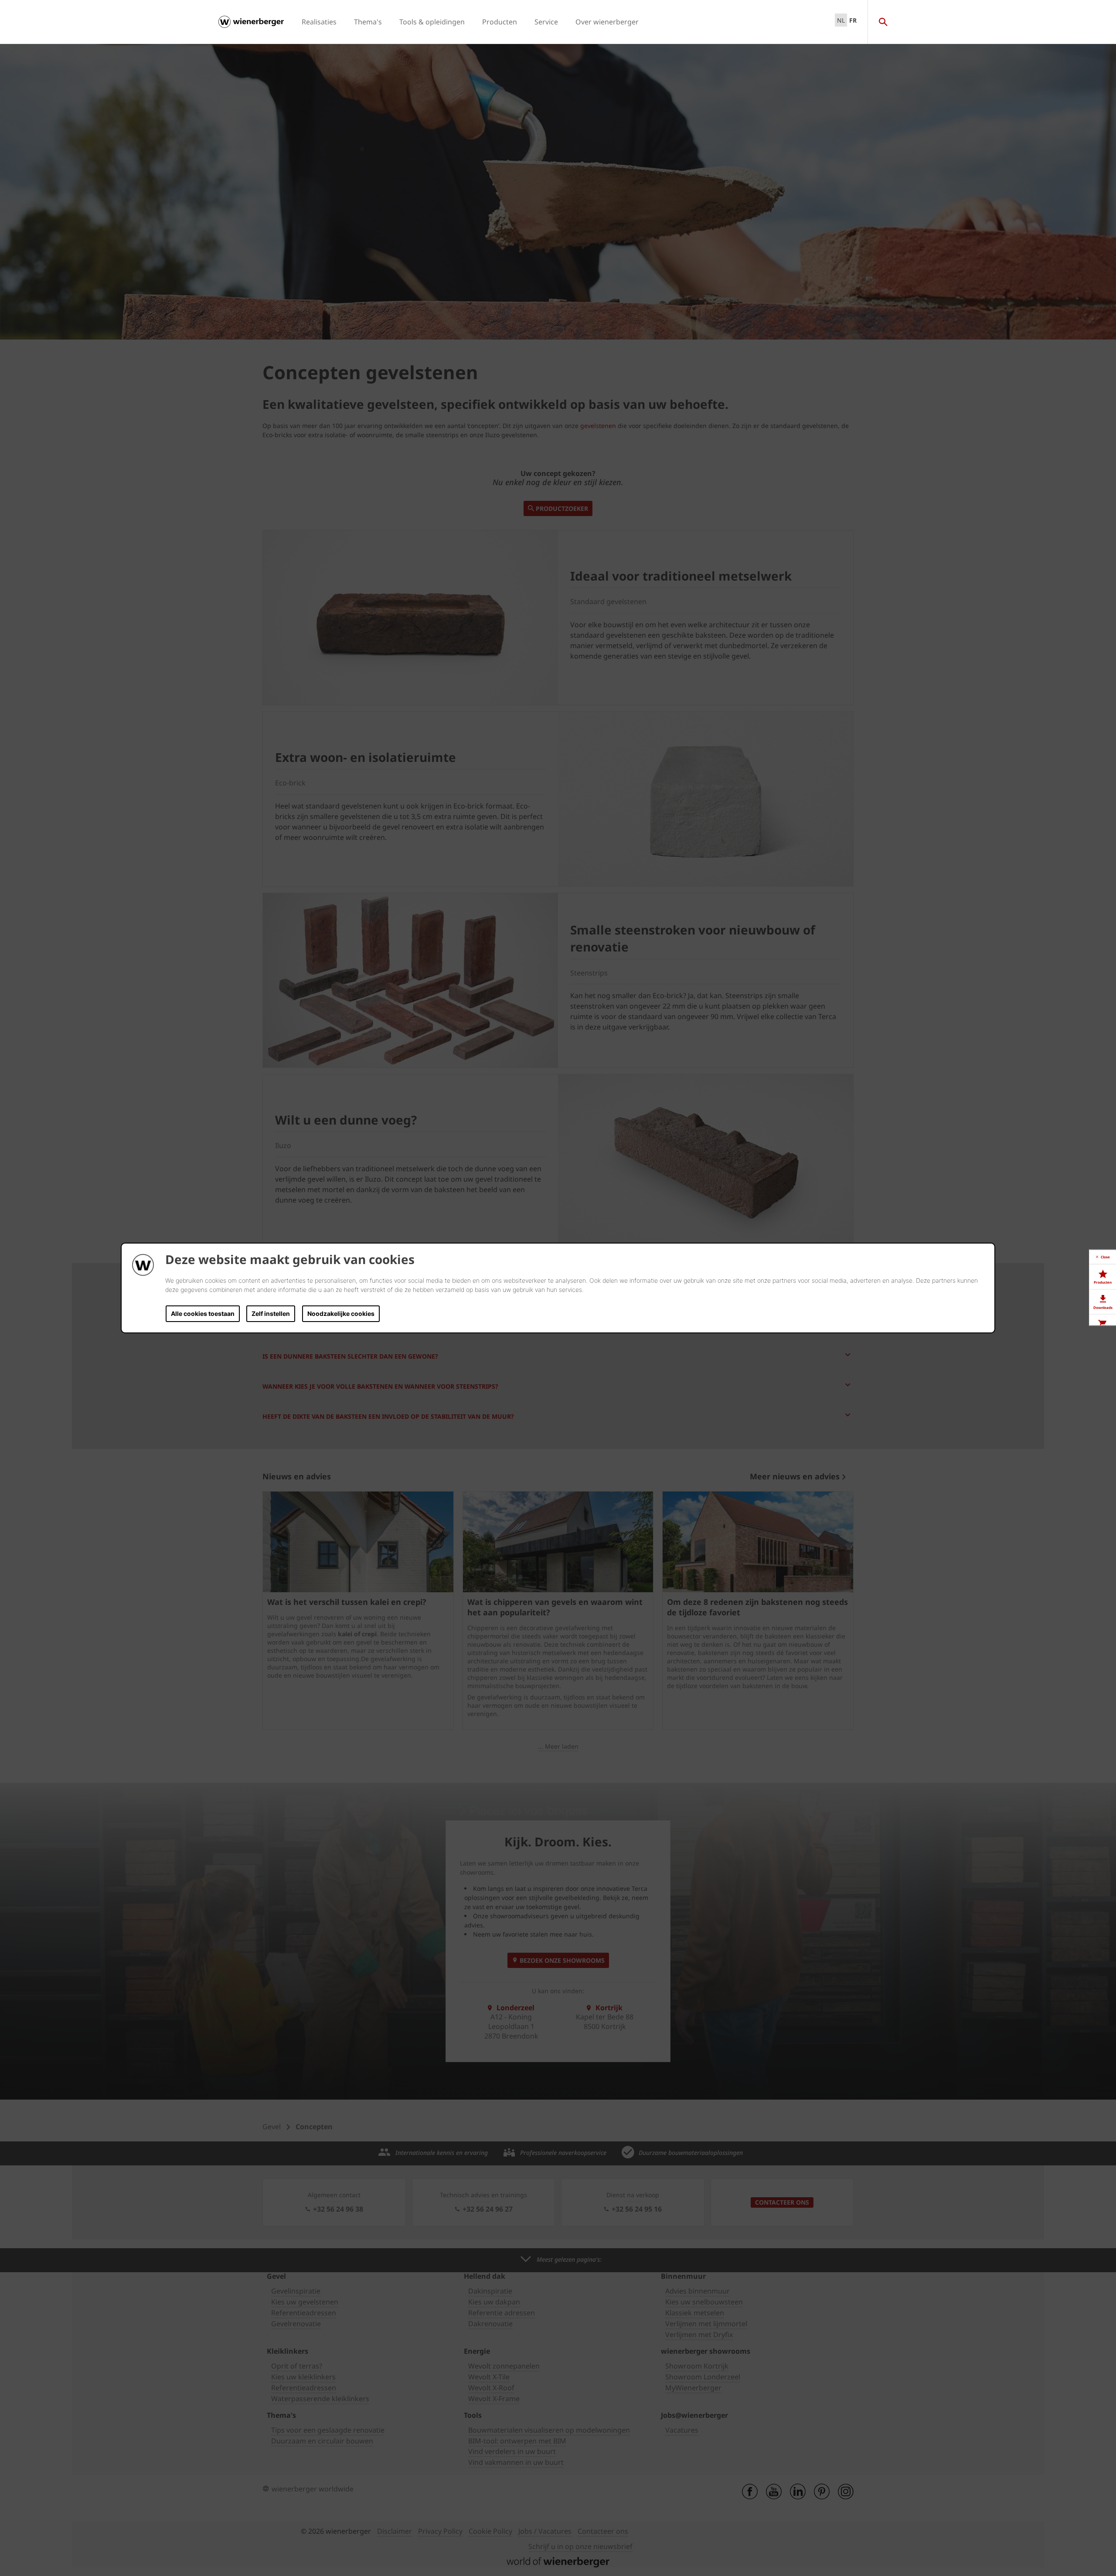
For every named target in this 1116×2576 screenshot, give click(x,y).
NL (841, 20)
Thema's (368, 22)
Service (546, 22)
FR (853, 20)
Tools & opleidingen (432, 22)
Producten (500, 22)
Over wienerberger (607, 22)
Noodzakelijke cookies (341, 1313)
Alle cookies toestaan (203, 1313)
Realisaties (319, 22)
